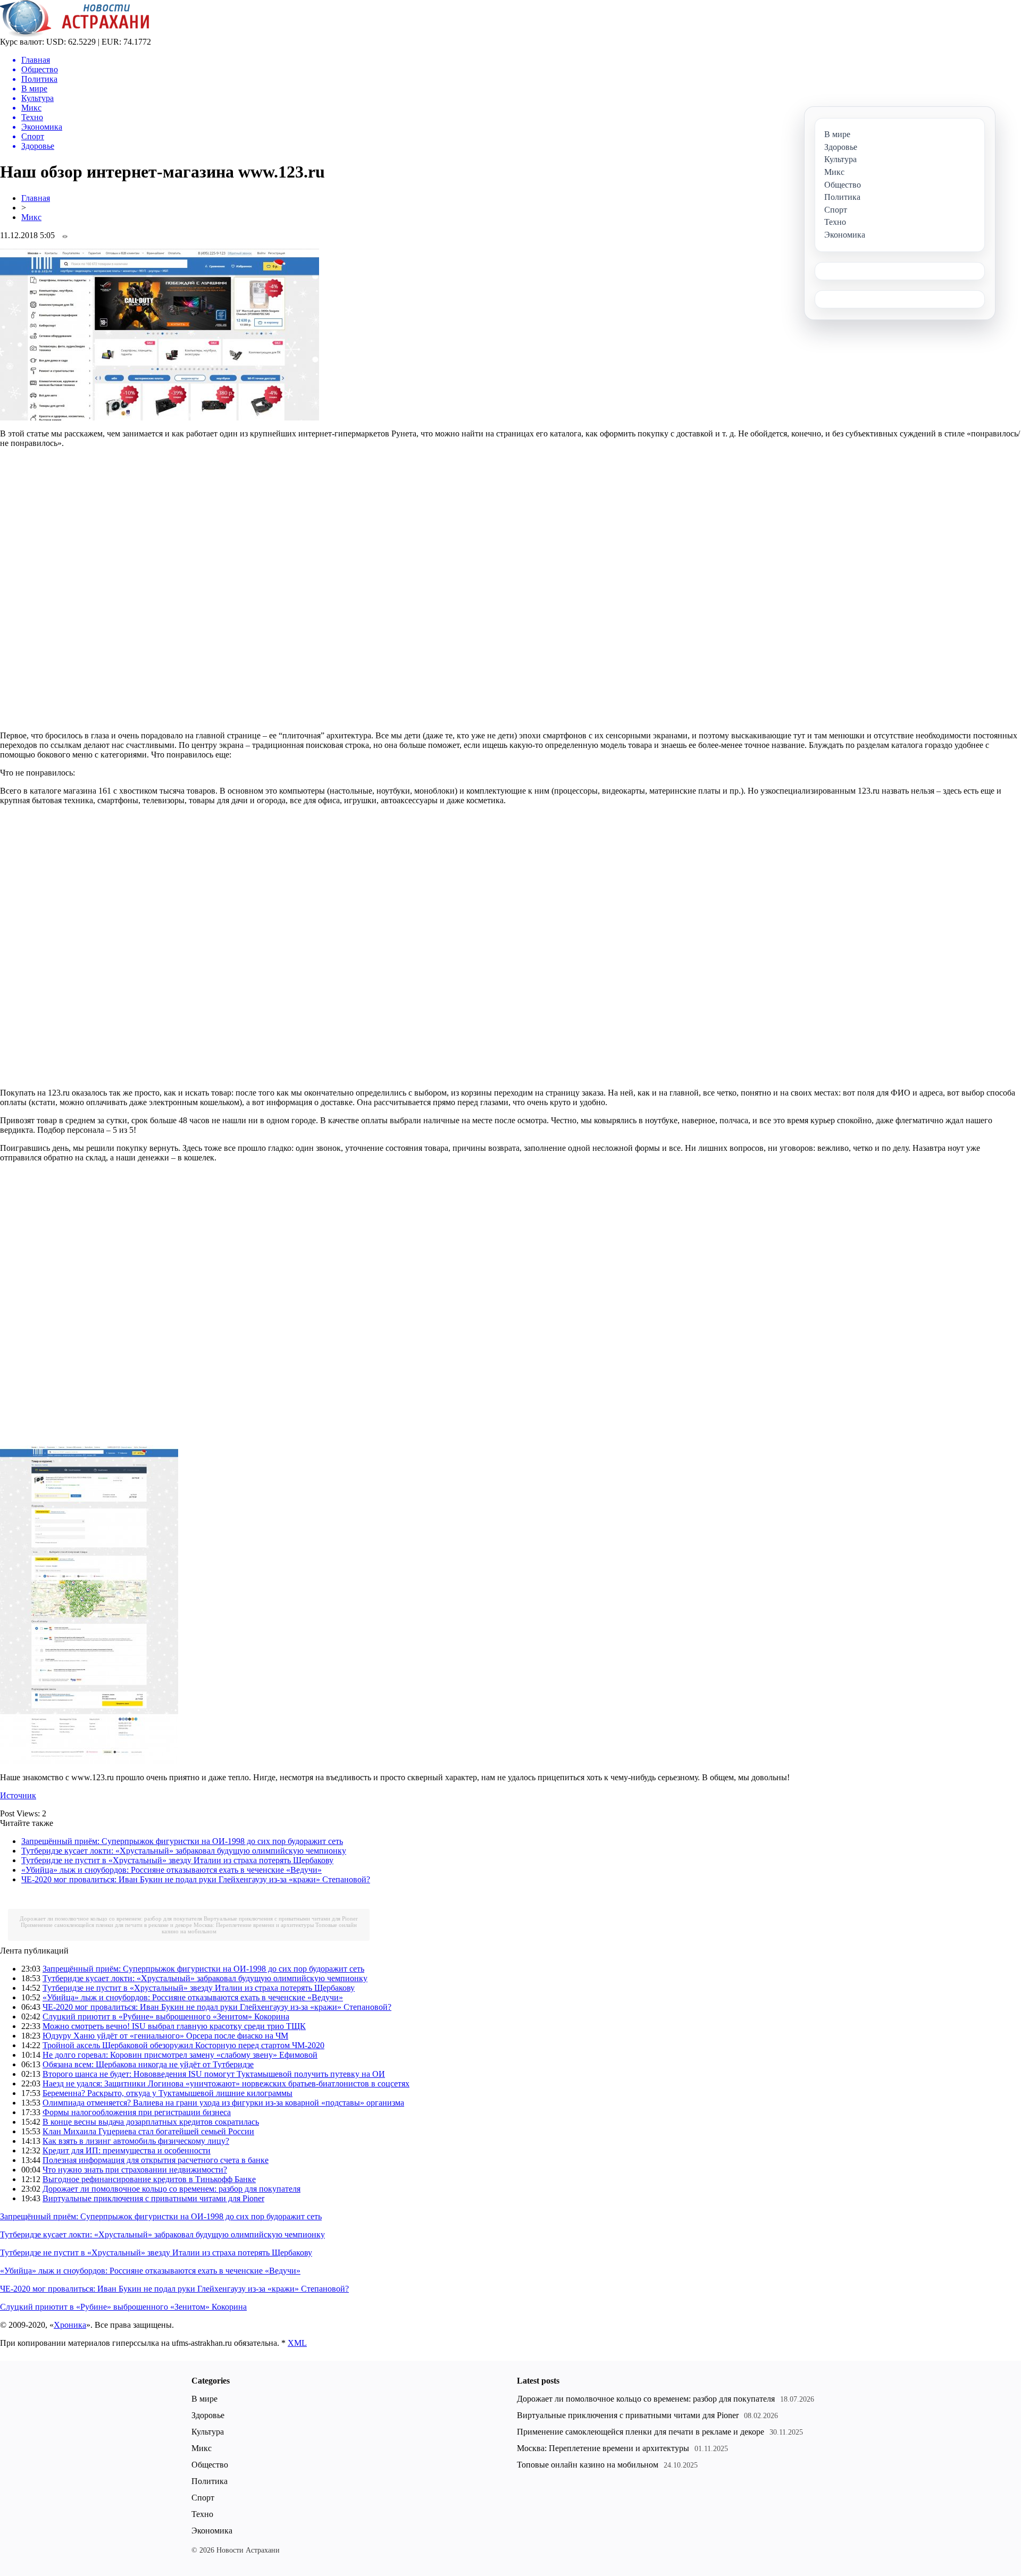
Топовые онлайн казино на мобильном (588, 2465)
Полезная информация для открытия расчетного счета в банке (156, 2160)
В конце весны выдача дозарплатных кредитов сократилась (151, 2122)
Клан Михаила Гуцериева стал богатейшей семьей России (148, 2131)
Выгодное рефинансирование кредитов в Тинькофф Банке (149, 2179)
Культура (208, 2432)
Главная (36, 198)
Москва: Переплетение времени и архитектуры (254, 1925)
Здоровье (208, 2415)
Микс (31, 217)
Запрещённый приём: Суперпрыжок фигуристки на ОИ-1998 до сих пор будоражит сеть (182, 1841)
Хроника (70, 2325)
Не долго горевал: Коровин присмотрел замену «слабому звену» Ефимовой (180, 2055)
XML (297, 2343)
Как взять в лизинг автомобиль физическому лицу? (136, 2141)
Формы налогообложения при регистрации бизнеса (137, 2112)
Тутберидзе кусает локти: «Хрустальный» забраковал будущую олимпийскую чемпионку (184, 1851)
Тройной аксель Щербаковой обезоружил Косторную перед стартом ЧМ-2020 (183, 2045)
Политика (210, 2481)
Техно (202, 2514)
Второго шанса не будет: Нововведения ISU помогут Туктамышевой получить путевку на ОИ (214, 2074)
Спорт (203, 2498)
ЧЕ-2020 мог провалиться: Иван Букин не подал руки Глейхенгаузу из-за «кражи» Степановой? (196, 1879)
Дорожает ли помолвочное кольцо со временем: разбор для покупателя (111, 1918)
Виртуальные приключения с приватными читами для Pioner (281, 1918)
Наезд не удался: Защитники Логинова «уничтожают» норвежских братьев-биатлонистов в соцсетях (226, 2083)
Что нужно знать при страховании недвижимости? (135, 2170)
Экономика (212, 2531)
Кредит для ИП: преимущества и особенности (127, 2150)
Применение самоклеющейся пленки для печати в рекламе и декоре (106, 1925)
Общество (210, 2465)
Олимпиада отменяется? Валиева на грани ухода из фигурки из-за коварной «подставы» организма (223, 2103)
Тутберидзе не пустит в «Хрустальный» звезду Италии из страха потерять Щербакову (177, 1860)
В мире (204, 2399)
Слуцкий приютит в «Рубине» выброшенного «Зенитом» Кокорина (166, 2017)
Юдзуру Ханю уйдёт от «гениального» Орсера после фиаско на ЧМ (165, 2036)
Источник (18, 1795)
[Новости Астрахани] (75, 34)
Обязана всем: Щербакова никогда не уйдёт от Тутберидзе (148, 2064)
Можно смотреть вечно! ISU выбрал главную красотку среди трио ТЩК (174, 2026)
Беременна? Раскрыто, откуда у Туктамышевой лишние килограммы (168, 2093)
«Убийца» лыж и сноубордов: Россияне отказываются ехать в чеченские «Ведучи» (171, 1870)
